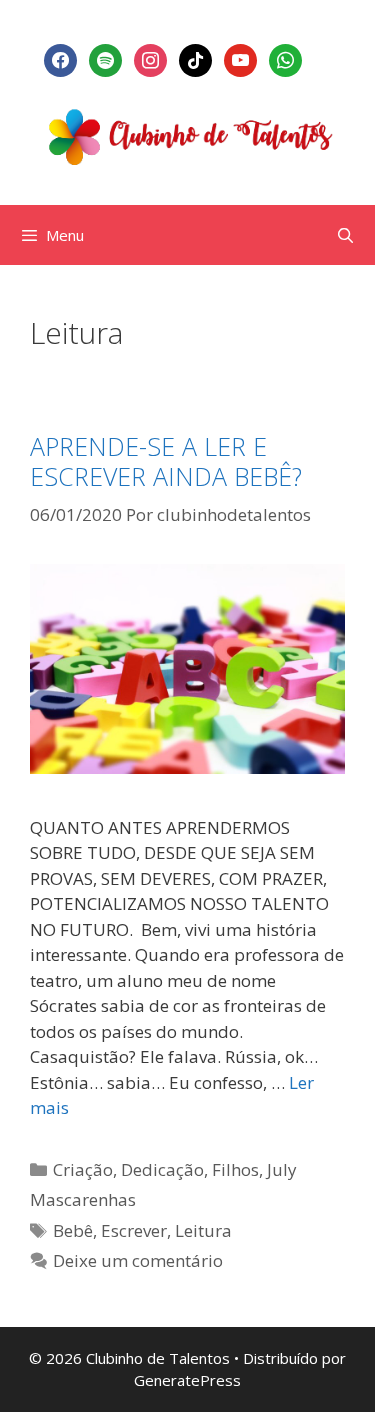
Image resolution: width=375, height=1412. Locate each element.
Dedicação (162, 1169)
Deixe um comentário (138, 1260)
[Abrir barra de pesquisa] (345, 235)
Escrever (134, 1230)
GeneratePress (187, 1380)
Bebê (73, 1230)
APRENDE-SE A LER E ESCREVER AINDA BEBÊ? (166, 461)
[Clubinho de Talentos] (187, 133)
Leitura (203, 1230)
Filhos (235, 1169)
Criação (83, 1169)
